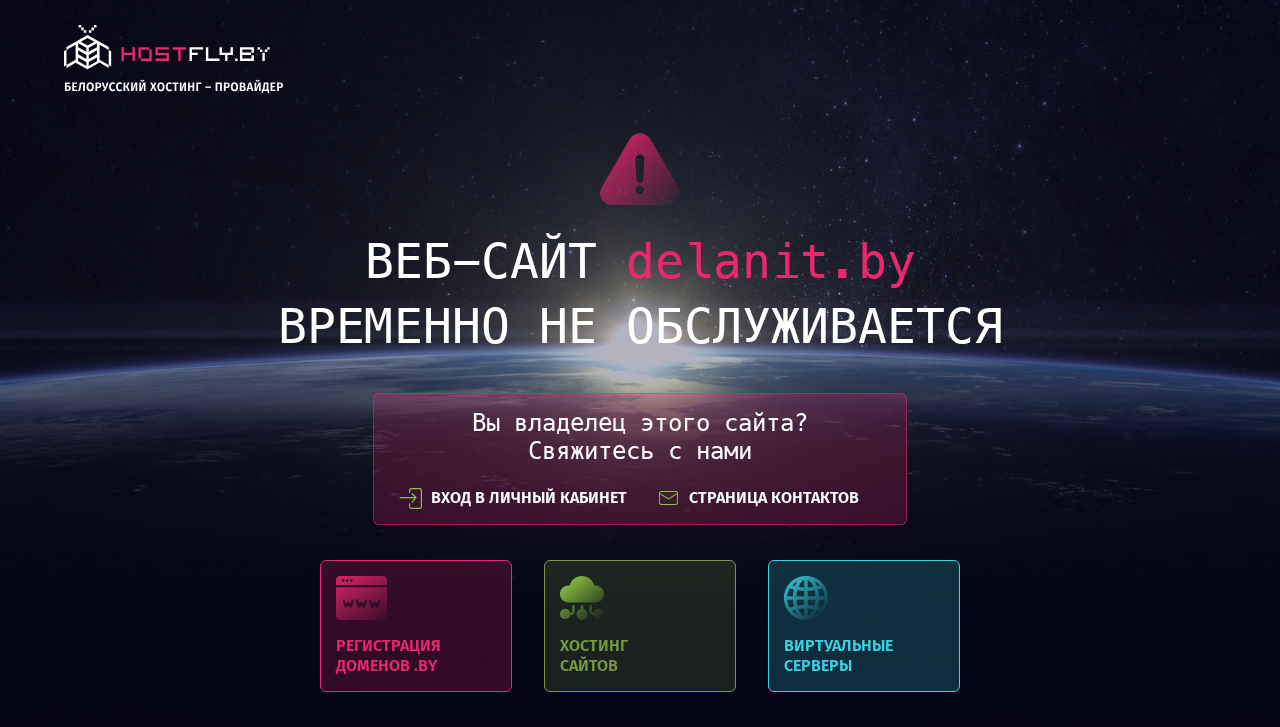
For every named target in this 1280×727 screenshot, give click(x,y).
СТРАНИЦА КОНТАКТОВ (774, 497)
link (173, 64)
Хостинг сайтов (640, 626)
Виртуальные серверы (864, 626)
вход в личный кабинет (529, 497)
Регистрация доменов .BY (416, 626)
